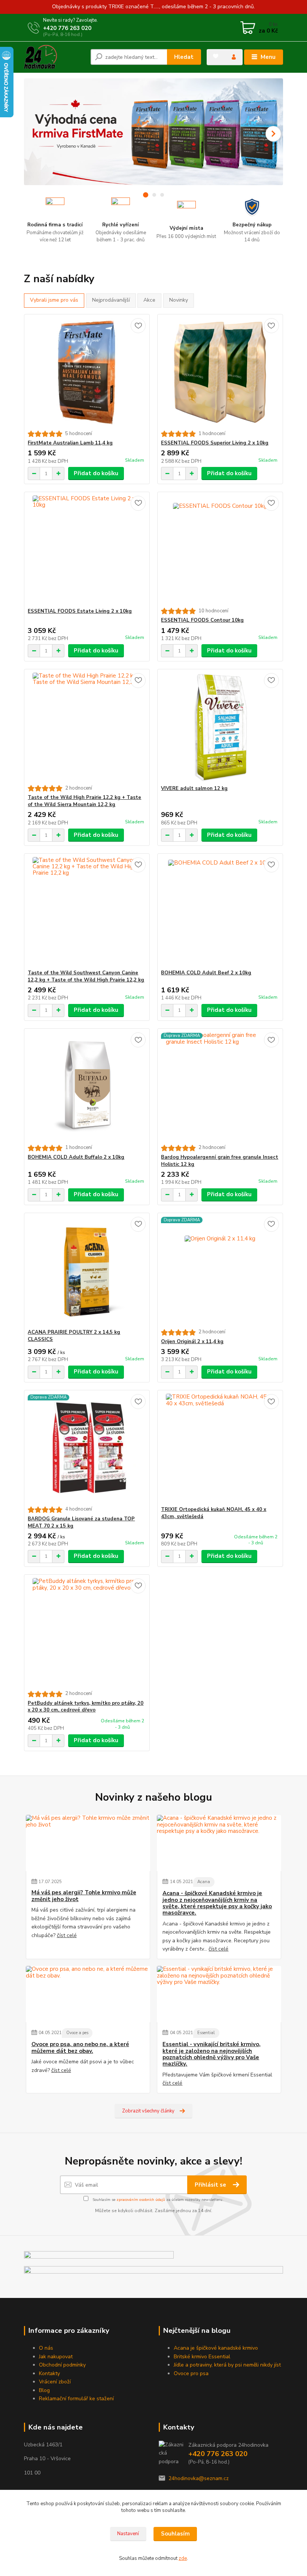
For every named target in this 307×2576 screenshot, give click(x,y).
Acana (204, 1882)
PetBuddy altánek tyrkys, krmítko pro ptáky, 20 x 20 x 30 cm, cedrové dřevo (86, 1707)
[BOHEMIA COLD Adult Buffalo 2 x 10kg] (87, 1087)
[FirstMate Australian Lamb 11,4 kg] (87, 373)
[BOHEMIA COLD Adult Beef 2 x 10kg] (220, 912)
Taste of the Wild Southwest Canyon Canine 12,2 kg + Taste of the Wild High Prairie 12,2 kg (86, 976)
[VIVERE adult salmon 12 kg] (220, 727)
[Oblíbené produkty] (216, 56)
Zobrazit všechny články (148, 2111)
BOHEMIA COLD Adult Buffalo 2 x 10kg (76, 1157)
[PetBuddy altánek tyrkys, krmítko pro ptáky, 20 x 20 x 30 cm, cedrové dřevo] (87, 1633)
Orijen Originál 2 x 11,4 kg (192, 1342)
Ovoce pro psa (191, 2373)
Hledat (184, 57)
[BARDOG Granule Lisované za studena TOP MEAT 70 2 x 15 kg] (87, 1448)
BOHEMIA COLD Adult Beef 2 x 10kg (206, 973)
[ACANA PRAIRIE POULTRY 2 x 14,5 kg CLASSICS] (87, 1271)
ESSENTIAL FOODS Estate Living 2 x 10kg (80, 611)
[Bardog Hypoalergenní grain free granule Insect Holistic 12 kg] (220, 1087)
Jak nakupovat (56, 2357)
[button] (273, 134)
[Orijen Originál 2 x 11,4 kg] (220, 1271)
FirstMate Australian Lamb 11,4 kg (70, 443)
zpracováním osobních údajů (141, 2200)
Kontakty (49, 2373)
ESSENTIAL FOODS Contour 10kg (202, 620)
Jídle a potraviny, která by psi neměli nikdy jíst (227, 2365)
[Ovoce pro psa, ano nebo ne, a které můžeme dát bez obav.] (88, 1994)
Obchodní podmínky (62, 2365)
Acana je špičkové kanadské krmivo (217, 2348)
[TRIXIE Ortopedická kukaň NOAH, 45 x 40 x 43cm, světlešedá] (220, 1448)
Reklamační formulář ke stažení (76, 2399)
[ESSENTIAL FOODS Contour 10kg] (220, 550)
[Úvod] (54, 57)
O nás (46, 2348)
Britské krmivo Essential (203, 2357)
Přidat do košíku (96, 473)
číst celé (67, 1935)
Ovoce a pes (77, 2033)
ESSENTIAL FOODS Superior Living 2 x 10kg (215, 443)
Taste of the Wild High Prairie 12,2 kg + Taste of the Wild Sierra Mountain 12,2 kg (84, 801)
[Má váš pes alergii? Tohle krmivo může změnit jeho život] (88, 1843)
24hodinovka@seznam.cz (199, 2478)
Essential (206, 2033)
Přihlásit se (211, 2185)
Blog (44, 2390)
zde (183, 2558)
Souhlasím (175, 2534)
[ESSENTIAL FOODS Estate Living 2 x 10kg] (87, 550)
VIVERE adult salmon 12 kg (194, 788)
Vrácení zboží (55, 2382)
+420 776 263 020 (67, 28)
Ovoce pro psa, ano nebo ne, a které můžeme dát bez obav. (80, 2048)
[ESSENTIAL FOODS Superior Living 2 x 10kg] (220, 373)
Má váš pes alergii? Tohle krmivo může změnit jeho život (84, 1896)
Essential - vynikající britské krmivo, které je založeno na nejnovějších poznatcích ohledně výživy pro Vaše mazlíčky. (212, 2054)
